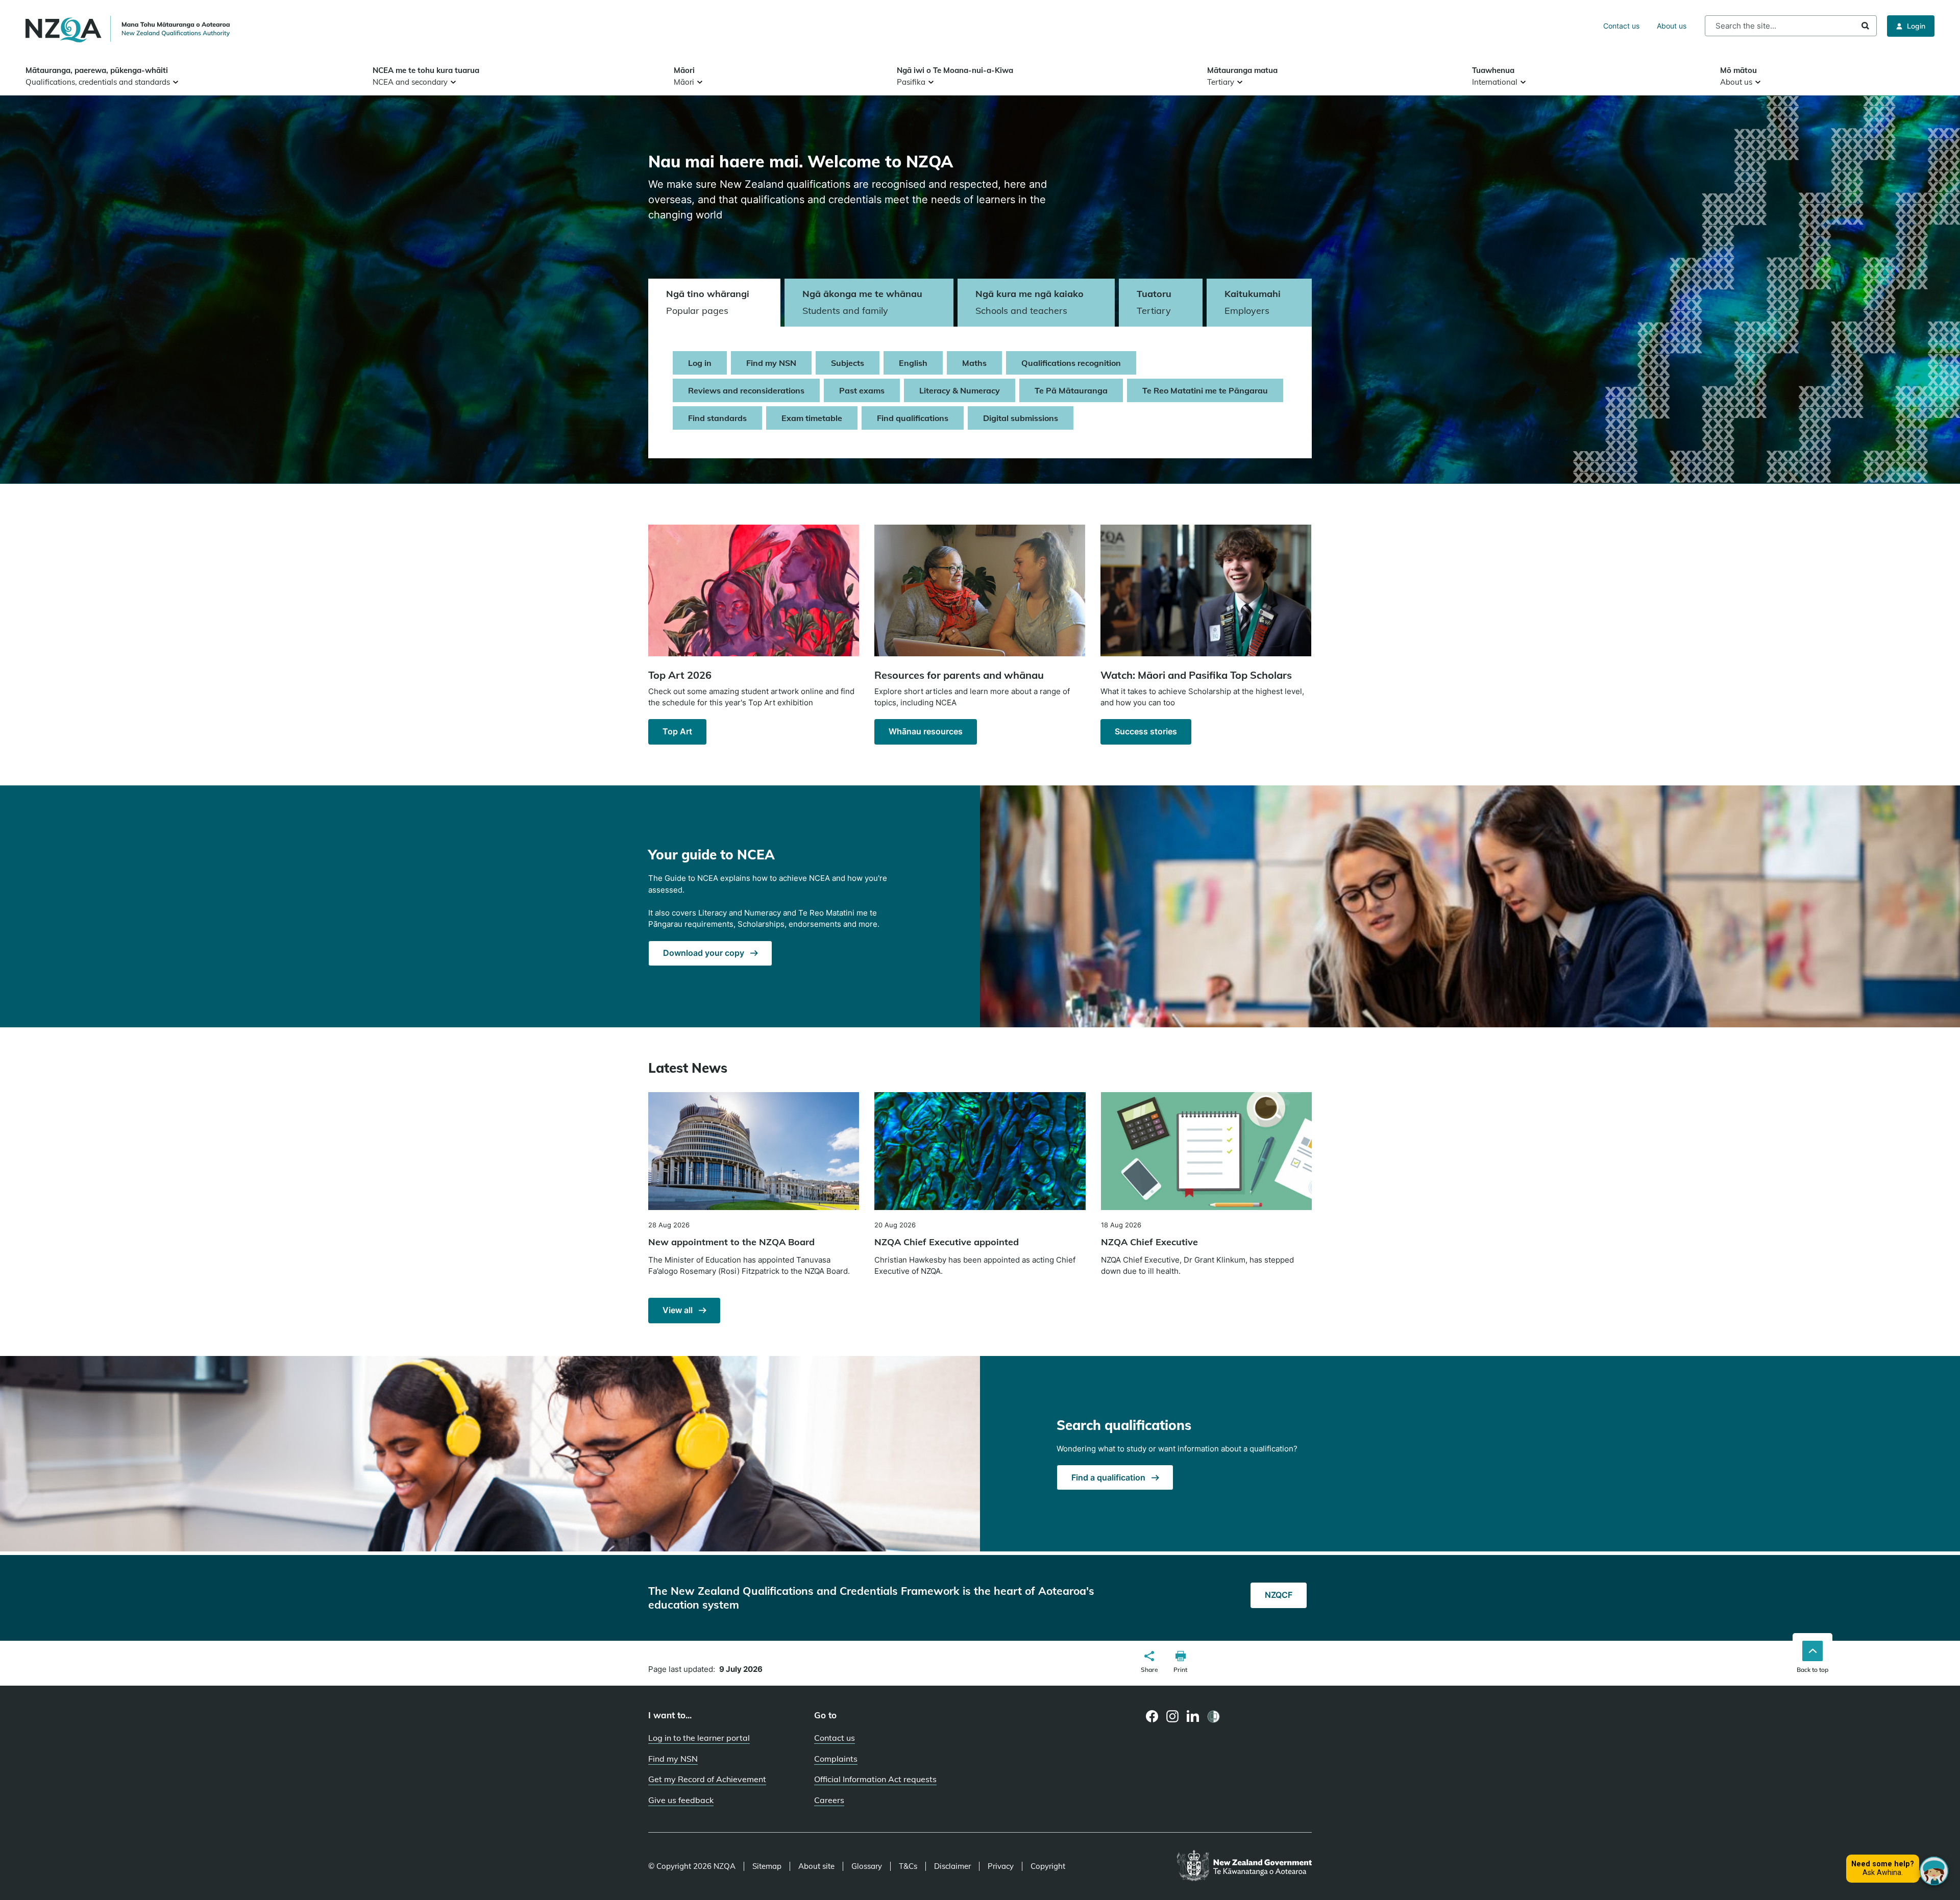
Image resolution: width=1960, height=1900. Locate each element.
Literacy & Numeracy (960, 390)
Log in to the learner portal (699, 1738)
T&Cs (908, 1866)
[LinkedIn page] (1193, 1717)
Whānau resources (926, 731)
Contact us (1621, 26)
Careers (829, 1800)
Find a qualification (1109, 1477)
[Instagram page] (1173, 1716)
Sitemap (767, 1866)
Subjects (848, 363)
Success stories (1146, 731)
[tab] (714, 303)
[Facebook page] (1152, 1716)
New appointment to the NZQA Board (731, 1242)
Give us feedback (681, 1800)
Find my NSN (771, 363)
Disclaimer (952, 1866)
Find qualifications (913, 418)
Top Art (677, 731)
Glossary (867, 1866)
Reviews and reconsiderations (746, 390)
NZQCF (1279, 1595)
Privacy (1001, 1866)
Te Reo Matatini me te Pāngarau (1205, 390)
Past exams (862, 390)
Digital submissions (1021, 418)
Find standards (717, 418)
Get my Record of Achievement (707, 1779)
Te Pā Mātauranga (1071, 390)
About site (816, 1866)
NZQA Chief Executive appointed (947, 1242)
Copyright (1048, 1866)
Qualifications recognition (1071, 363)
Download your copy (705, 953)
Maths (974, 363)
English (913, 363)
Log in (700, 363)
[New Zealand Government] (1244, 1866)
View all (679, 1310)
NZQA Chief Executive (1149, 1242)
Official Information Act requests (875, 1779)
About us (1672, 26)
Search (1865, 26)
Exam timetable (812, 418)
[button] (1149, 1663)
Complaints (836, 1759)
